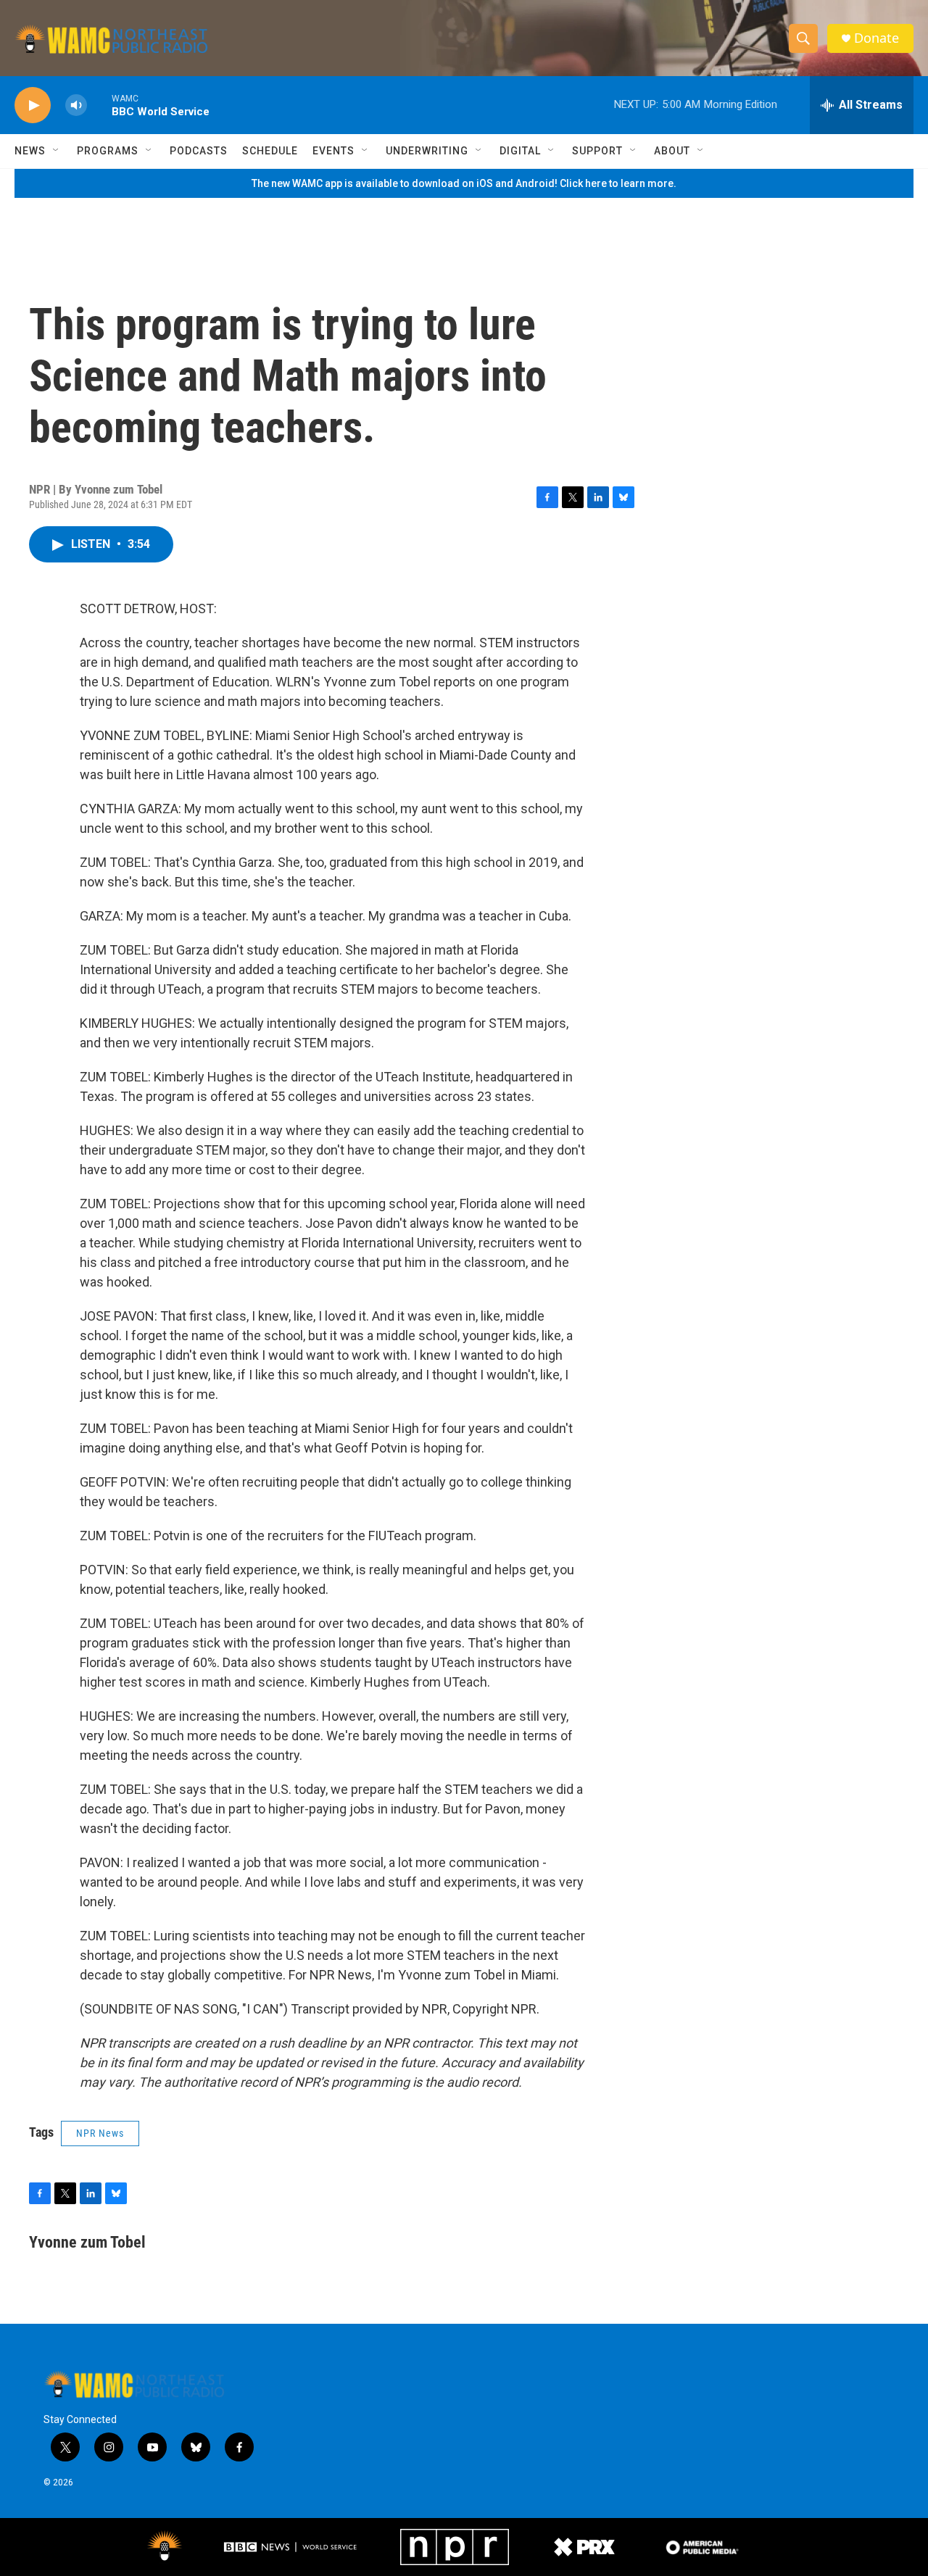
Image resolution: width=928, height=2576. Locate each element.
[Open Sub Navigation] (57, 151)
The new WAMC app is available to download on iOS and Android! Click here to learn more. (464, 183)
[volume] (76, 105)
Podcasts (199, 151)
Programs (108, 151)
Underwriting (427, 151)
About (672, 151)
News (30, 151)
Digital (520, 151)
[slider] (99, 105)
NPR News (100, 2133)
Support (597, 151)
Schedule (270, 151)
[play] (33, 105)
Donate (877, 38)
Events (333, 151)
